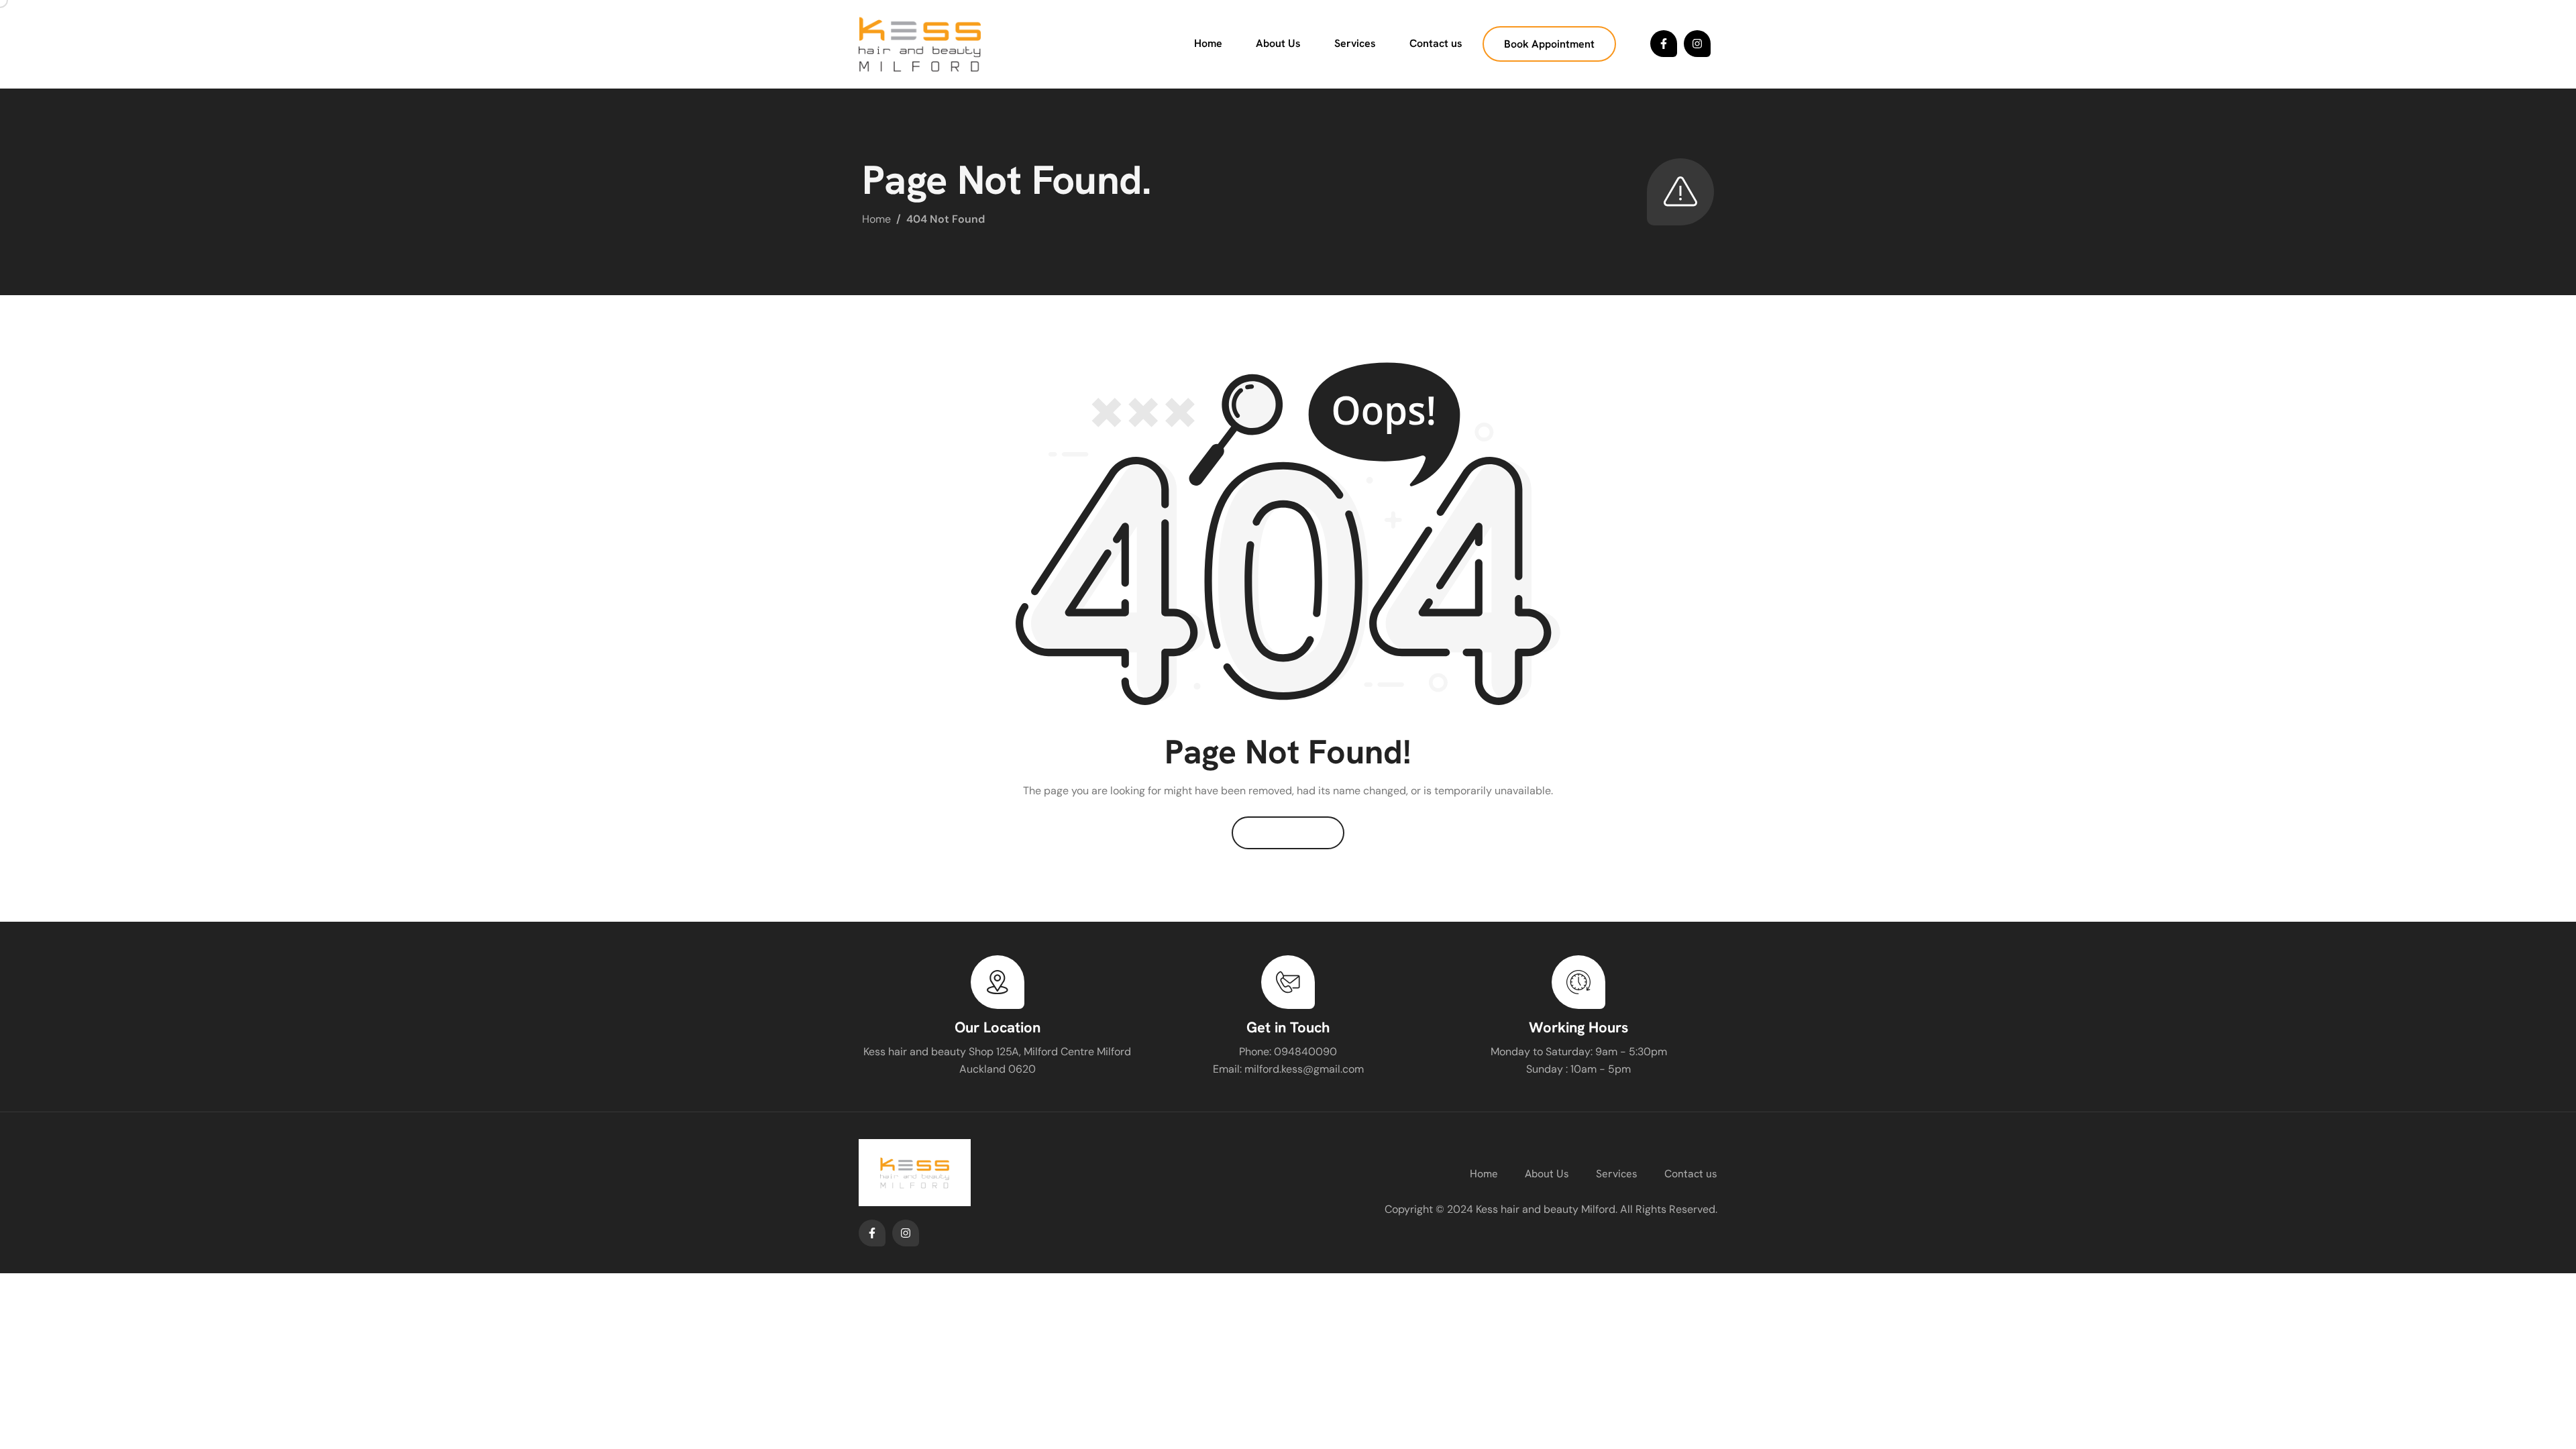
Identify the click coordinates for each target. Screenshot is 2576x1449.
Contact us (1436, 43)
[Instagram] (1697, 44)
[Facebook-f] (1664, 44)
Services (1355, 43)
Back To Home (1288, 833)
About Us (1278, 43)
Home (1208, 43)
